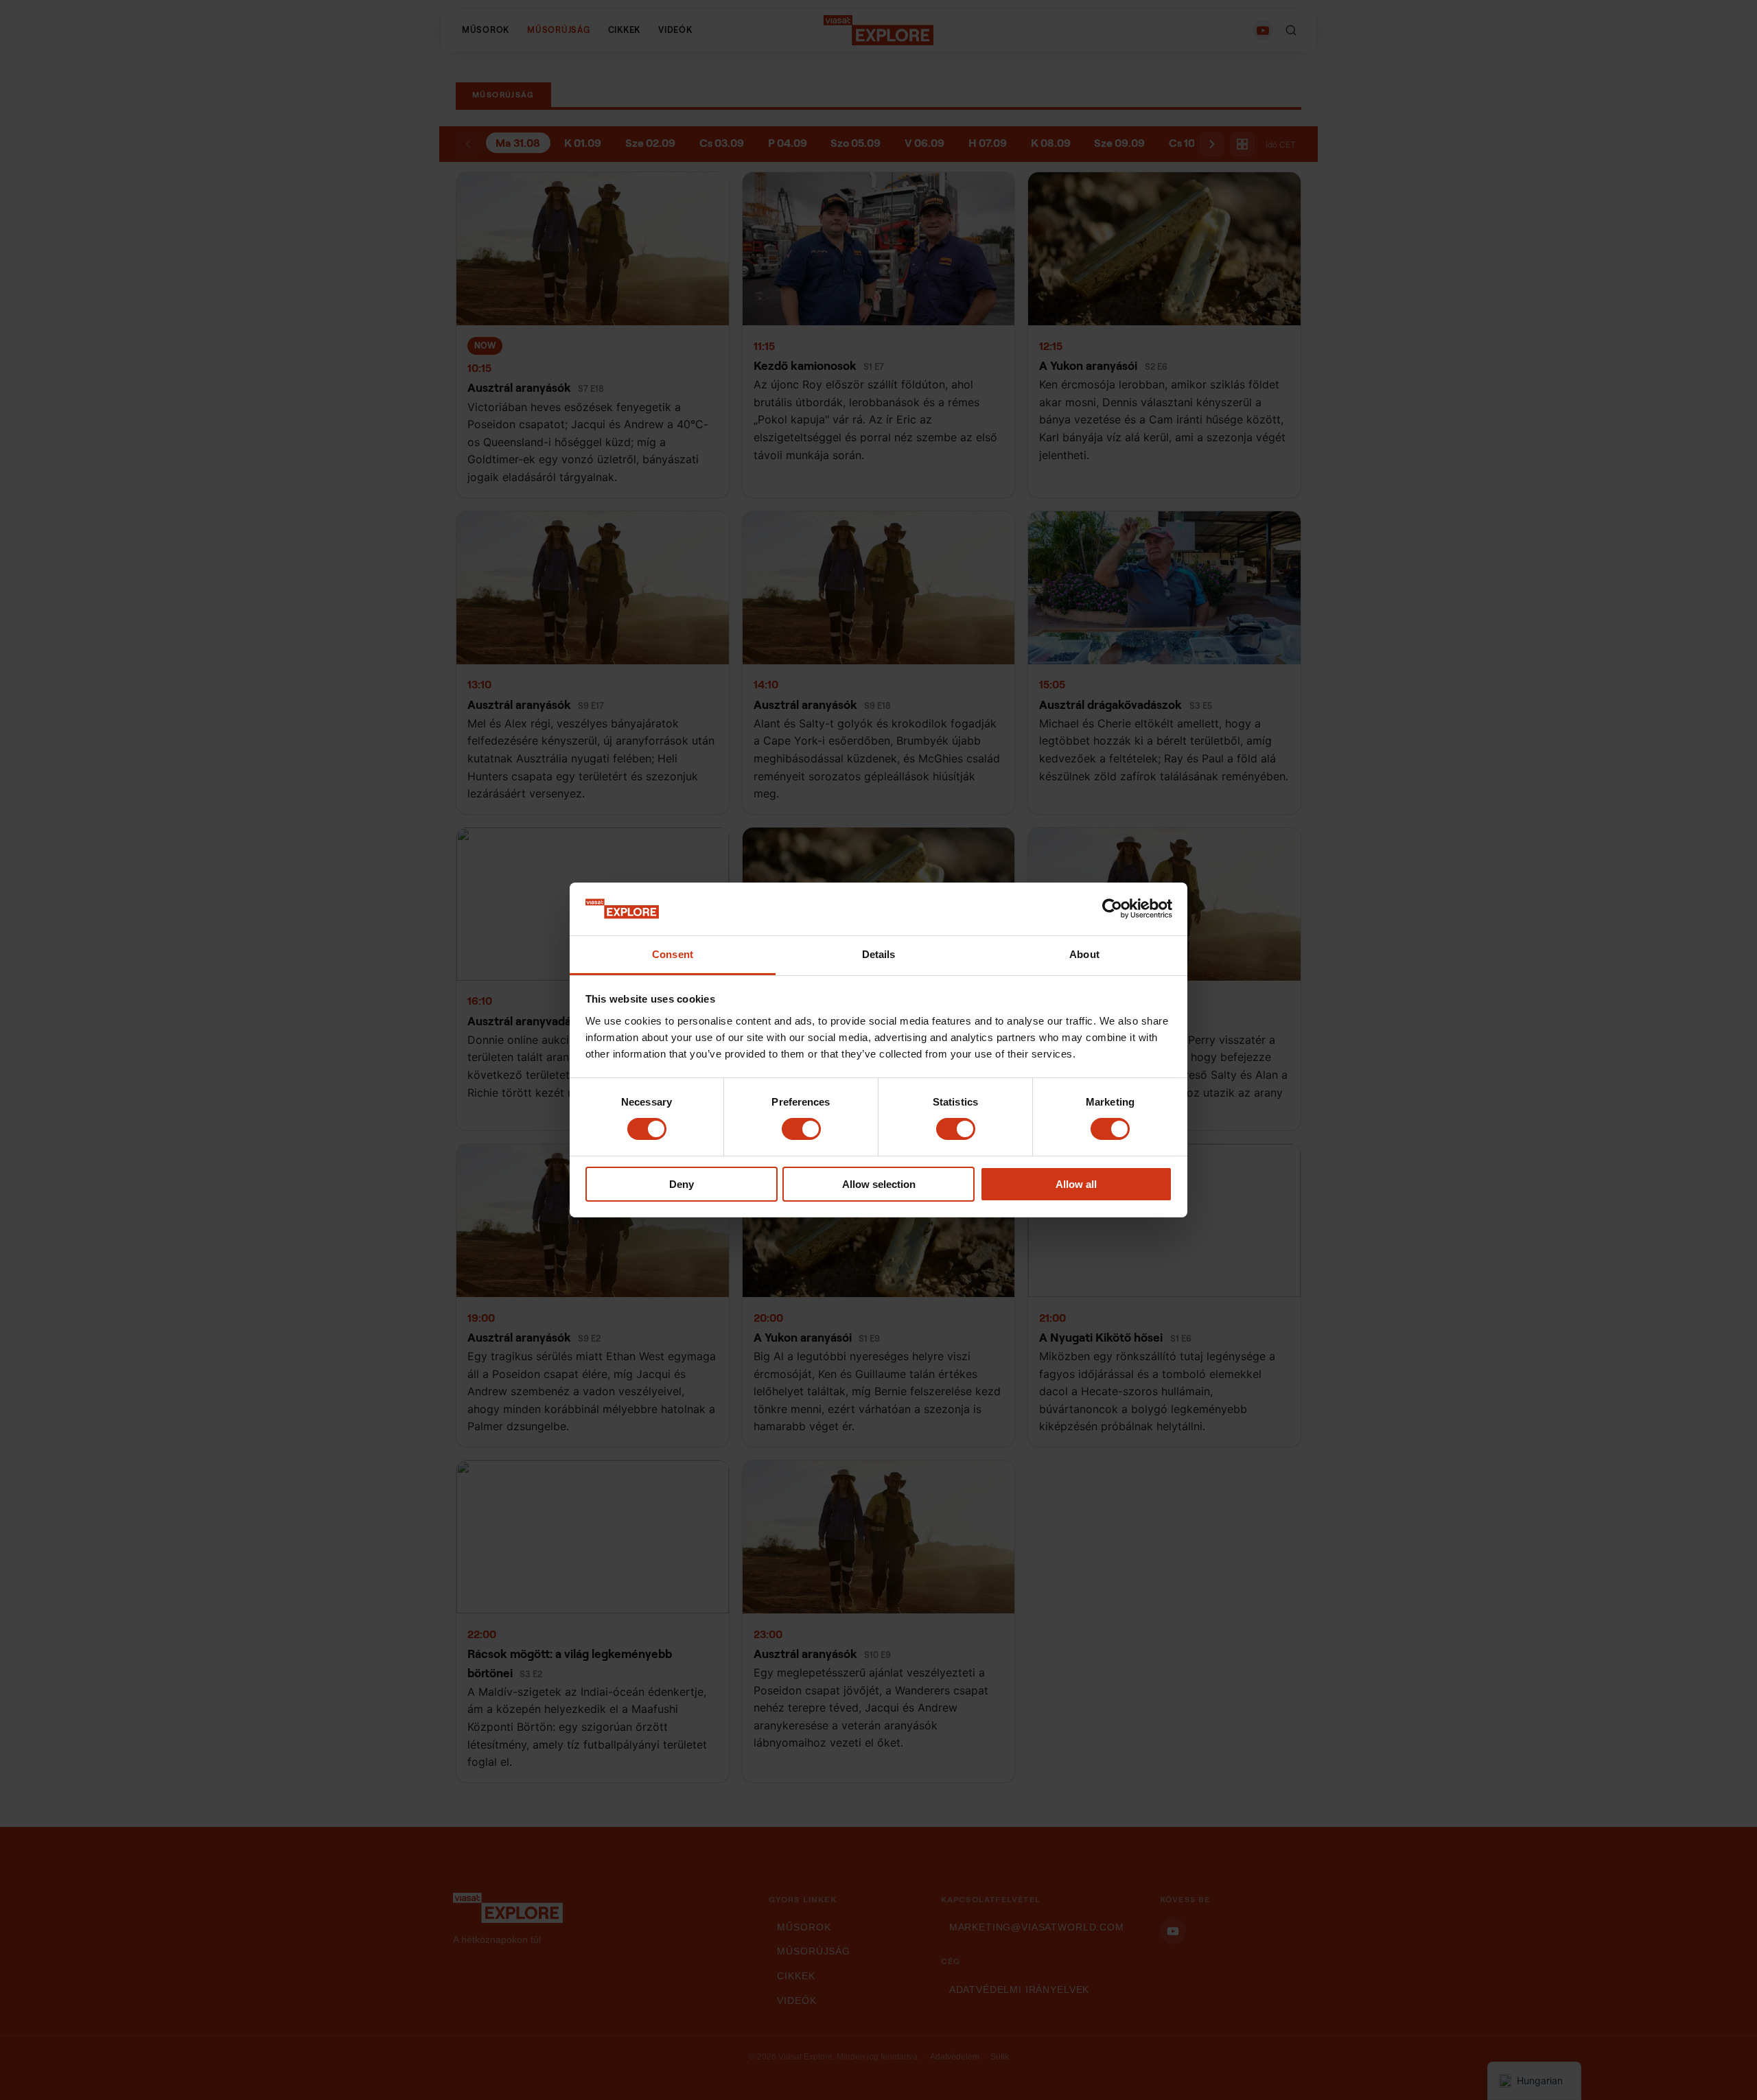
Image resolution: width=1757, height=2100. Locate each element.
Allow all (1076, 1184)
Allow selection (879, 1184)
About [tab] (1084, 954)
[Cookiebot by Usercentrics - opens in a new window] (1112, 909)
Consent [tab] (673, 954)
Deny (682, 1184)
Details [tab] (879, 954)
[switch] (801, 1129)
